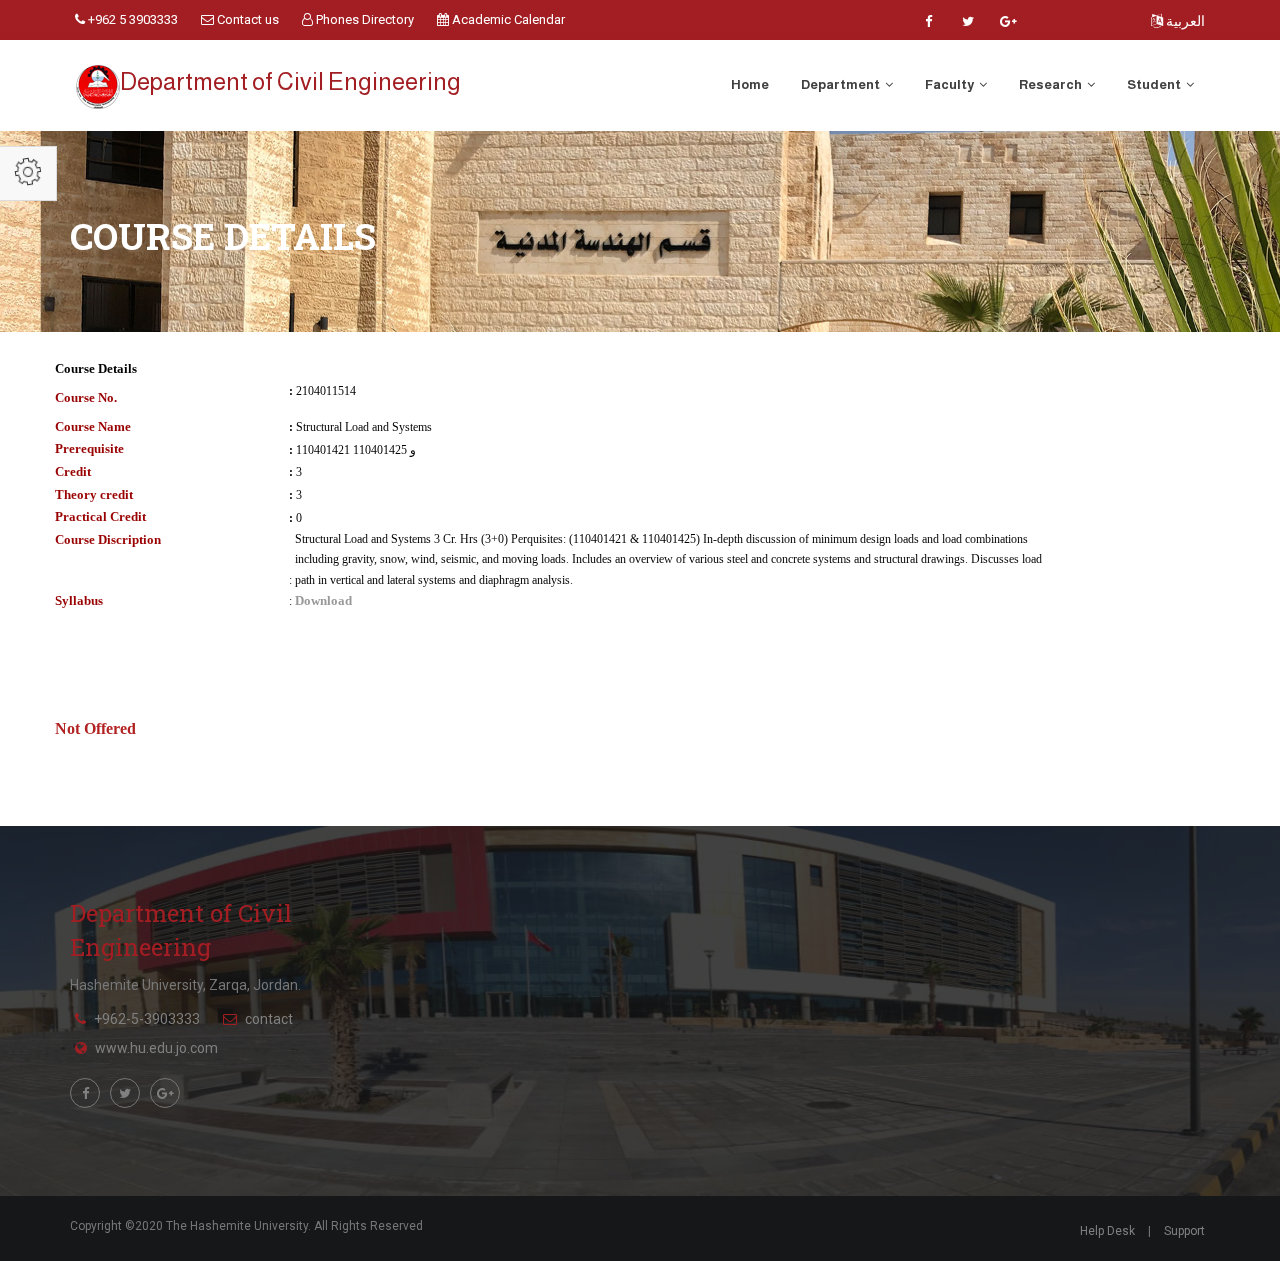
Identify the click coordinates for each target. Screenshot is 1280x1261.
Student (1155, 84)
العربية (1184, 21)
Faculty (950, 84)
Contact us (246, 19)
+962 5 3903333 (131, 19)
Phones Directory (363, 19)
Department (841, 84)
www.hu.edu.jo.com (156, 1048)
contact (269, 1019)
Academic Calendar (507, 19)
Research (1051, 84)
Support (1184, 1231)
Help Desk (1107, 1231)
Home (750, 84)
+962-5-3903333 (147, 1019)
